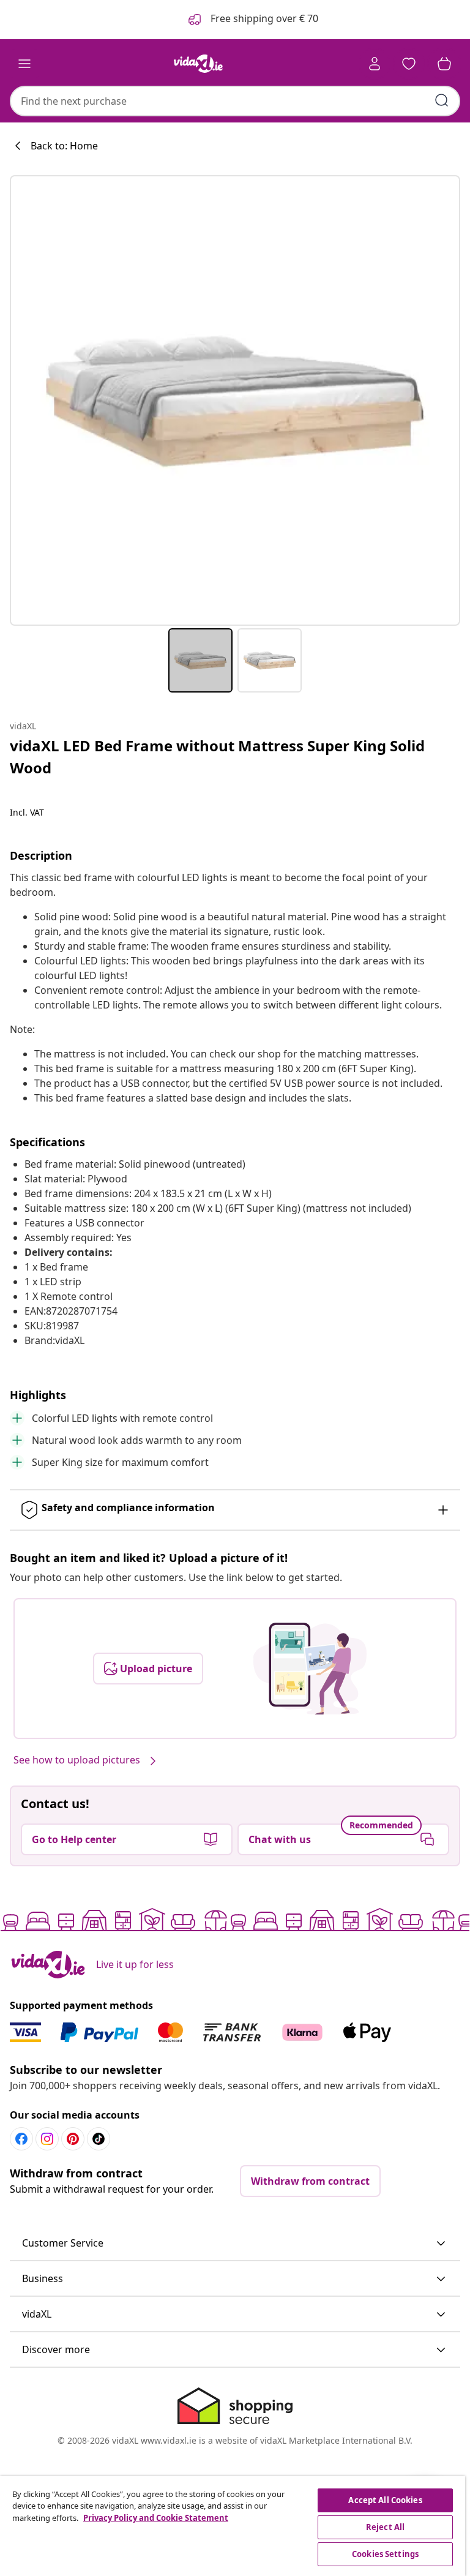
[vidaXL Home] (198, 64)
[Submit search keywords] (442, 100)
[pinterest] (73, 2139)
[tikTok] (99, 2139)
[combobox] (235, 101)
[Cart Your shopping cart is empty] (444, 64)
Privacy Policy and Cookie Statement (156, 2518)
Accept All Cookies (385, 2500)
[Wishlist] (409, 64)
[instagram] (47, 2139)
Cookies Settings (385, 2554)
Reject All (385, 2527)
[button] (235, 2244)
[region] (233, 2526)
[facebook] (21, 2139)
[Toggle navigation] (24, 64)
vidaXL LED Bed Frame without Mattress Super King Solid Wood (217, 757)
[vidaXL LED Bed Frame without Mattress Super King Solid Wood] (235, 400)
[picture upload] (310, 1669)
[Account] (375, 64)
